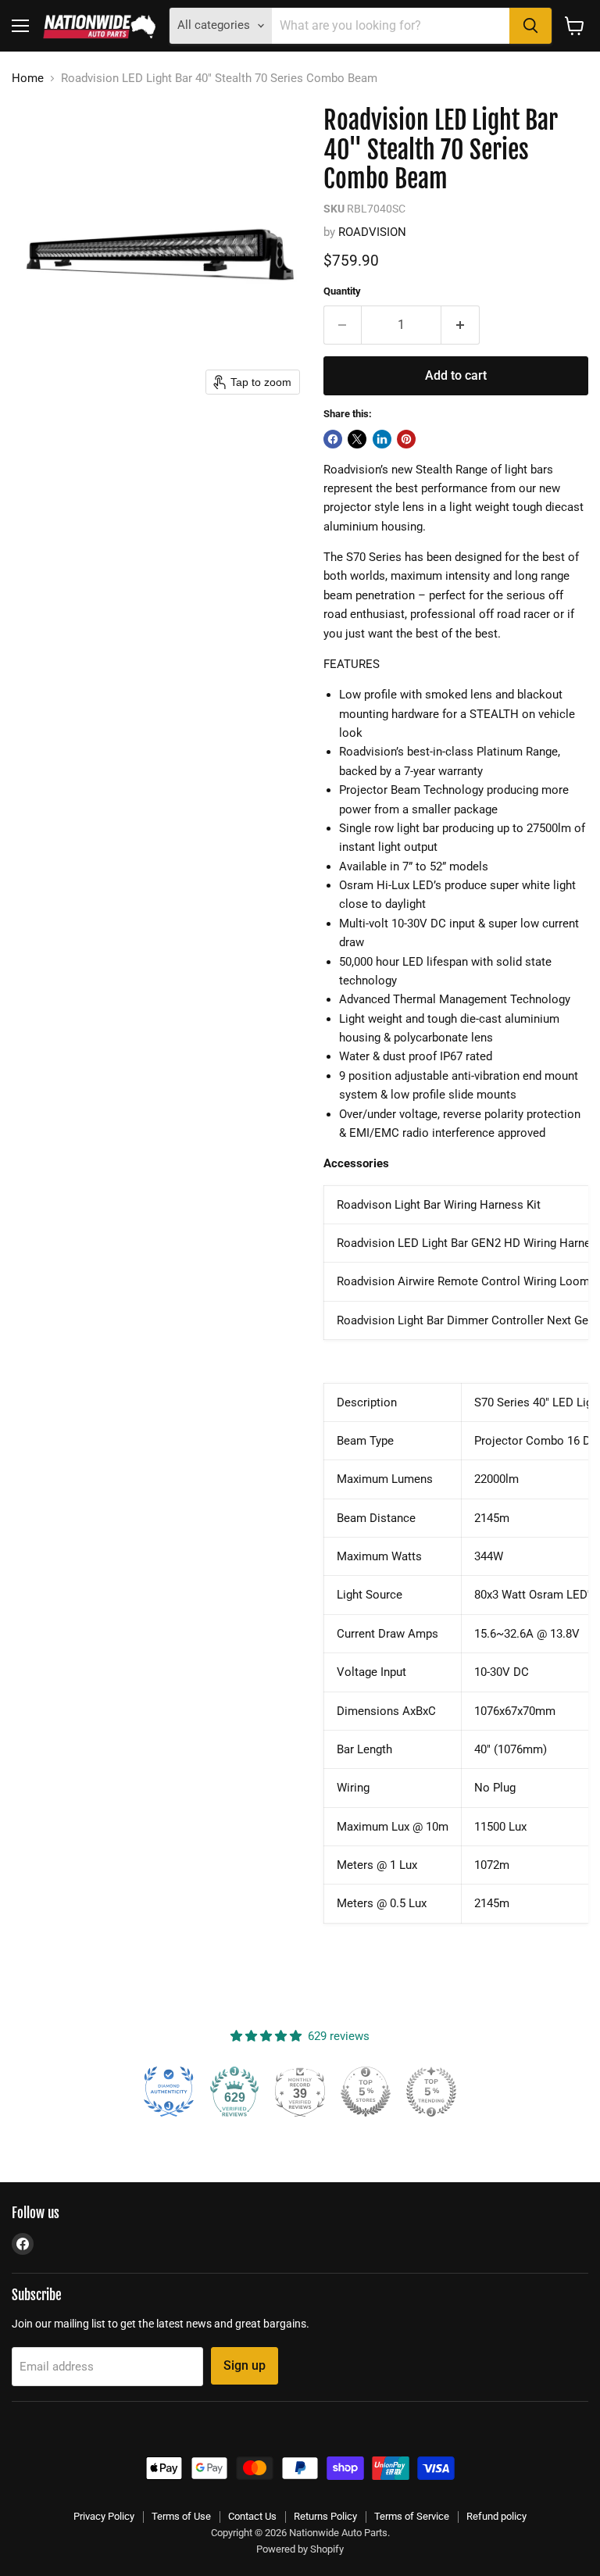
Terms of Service (412, 2516)
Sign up (245, 2365)
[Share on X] (357, 439)
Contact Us (252, 2516)
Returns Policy (325, 2516)
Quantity (342, 291)
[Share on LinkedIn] (382, 439)
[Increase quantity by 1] (461, 325)
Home (28, 79)
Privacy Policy (104, 2516)
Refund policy (496, 2516)
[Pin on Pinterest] (406, 439)
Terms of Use (181, 2516)
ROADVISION (372, 232)
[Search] (530, 26)
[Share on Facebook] (333, 439)
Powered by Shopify (300, 2549)
